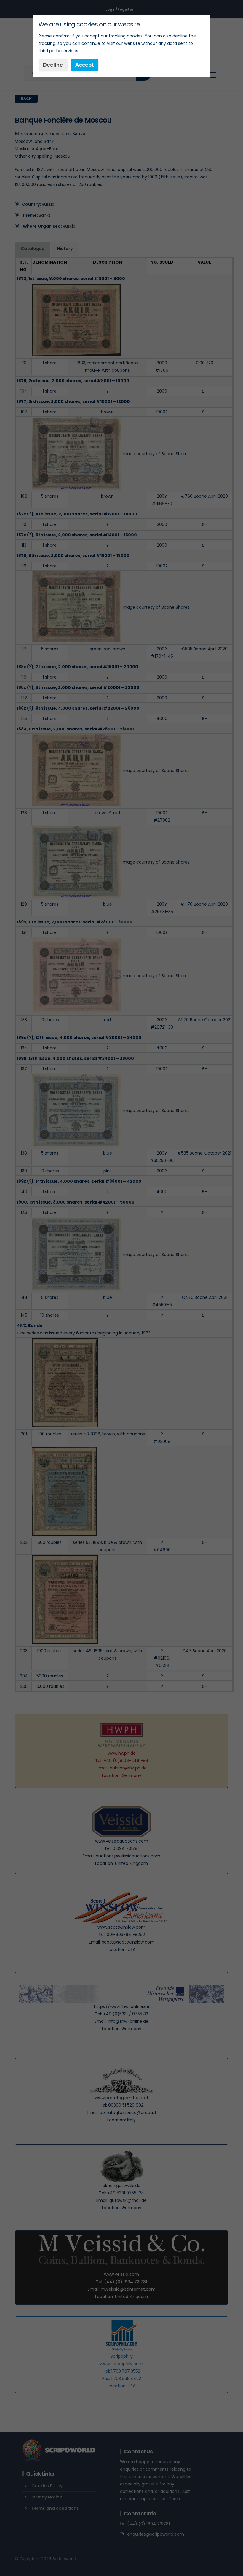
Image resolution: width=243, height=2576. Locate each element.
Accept (84, 65)
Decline (53, 65)
